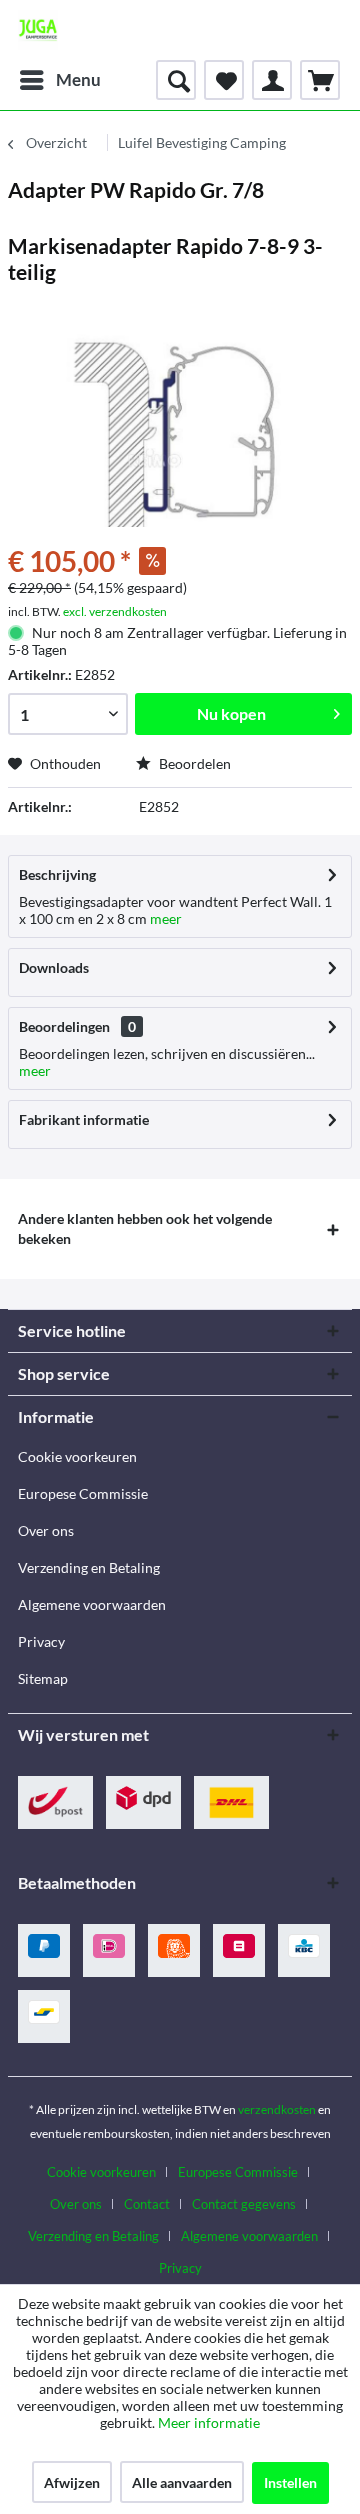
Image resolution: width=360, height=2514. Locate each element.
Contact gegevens (244, 2204)
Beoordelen (193, 763)
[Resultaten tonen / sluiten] (176, 80)
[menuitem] (59, 80)
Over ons (46, 1530)
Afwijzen (72, 2482)
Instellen (290, 2482)
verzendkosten (277, 2109)
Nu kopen (231, 713)
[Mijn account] (272, 80)
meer (164, 918)
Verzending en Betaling (89, 1567)
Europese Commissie (83, 1493)
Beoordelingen (64, 1026)
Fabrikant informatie (84, 1119)
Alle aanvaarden (182, 2482)
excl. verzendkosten (115, 611)
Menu (78, 79)
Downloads (54, 967)
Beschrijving (57, 874)
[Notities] (224, 80)
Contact (147, 2204)
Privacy (41, 1641)
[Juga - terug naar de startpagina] (38, 30)
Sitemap (43, 1678)
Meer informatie (209, 2422)
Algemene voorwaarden (92, 1604)
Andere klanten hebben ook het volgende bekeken (145, 1228)
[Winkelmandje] (320, 80)
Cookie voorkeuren (77, 1456)
